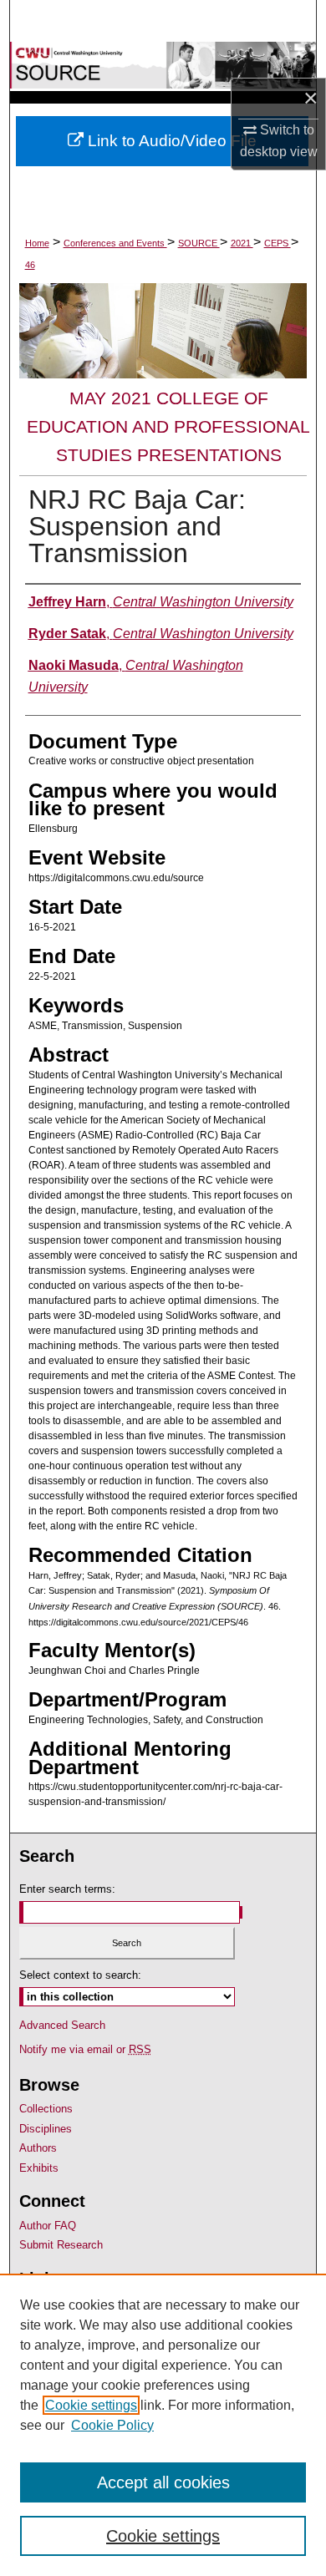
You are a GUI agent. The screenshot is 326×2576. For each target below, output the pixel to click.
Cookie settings (91, 2405)
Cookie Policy (112, 2425)
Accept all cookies (163, 2482)
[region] (163, 2425)
